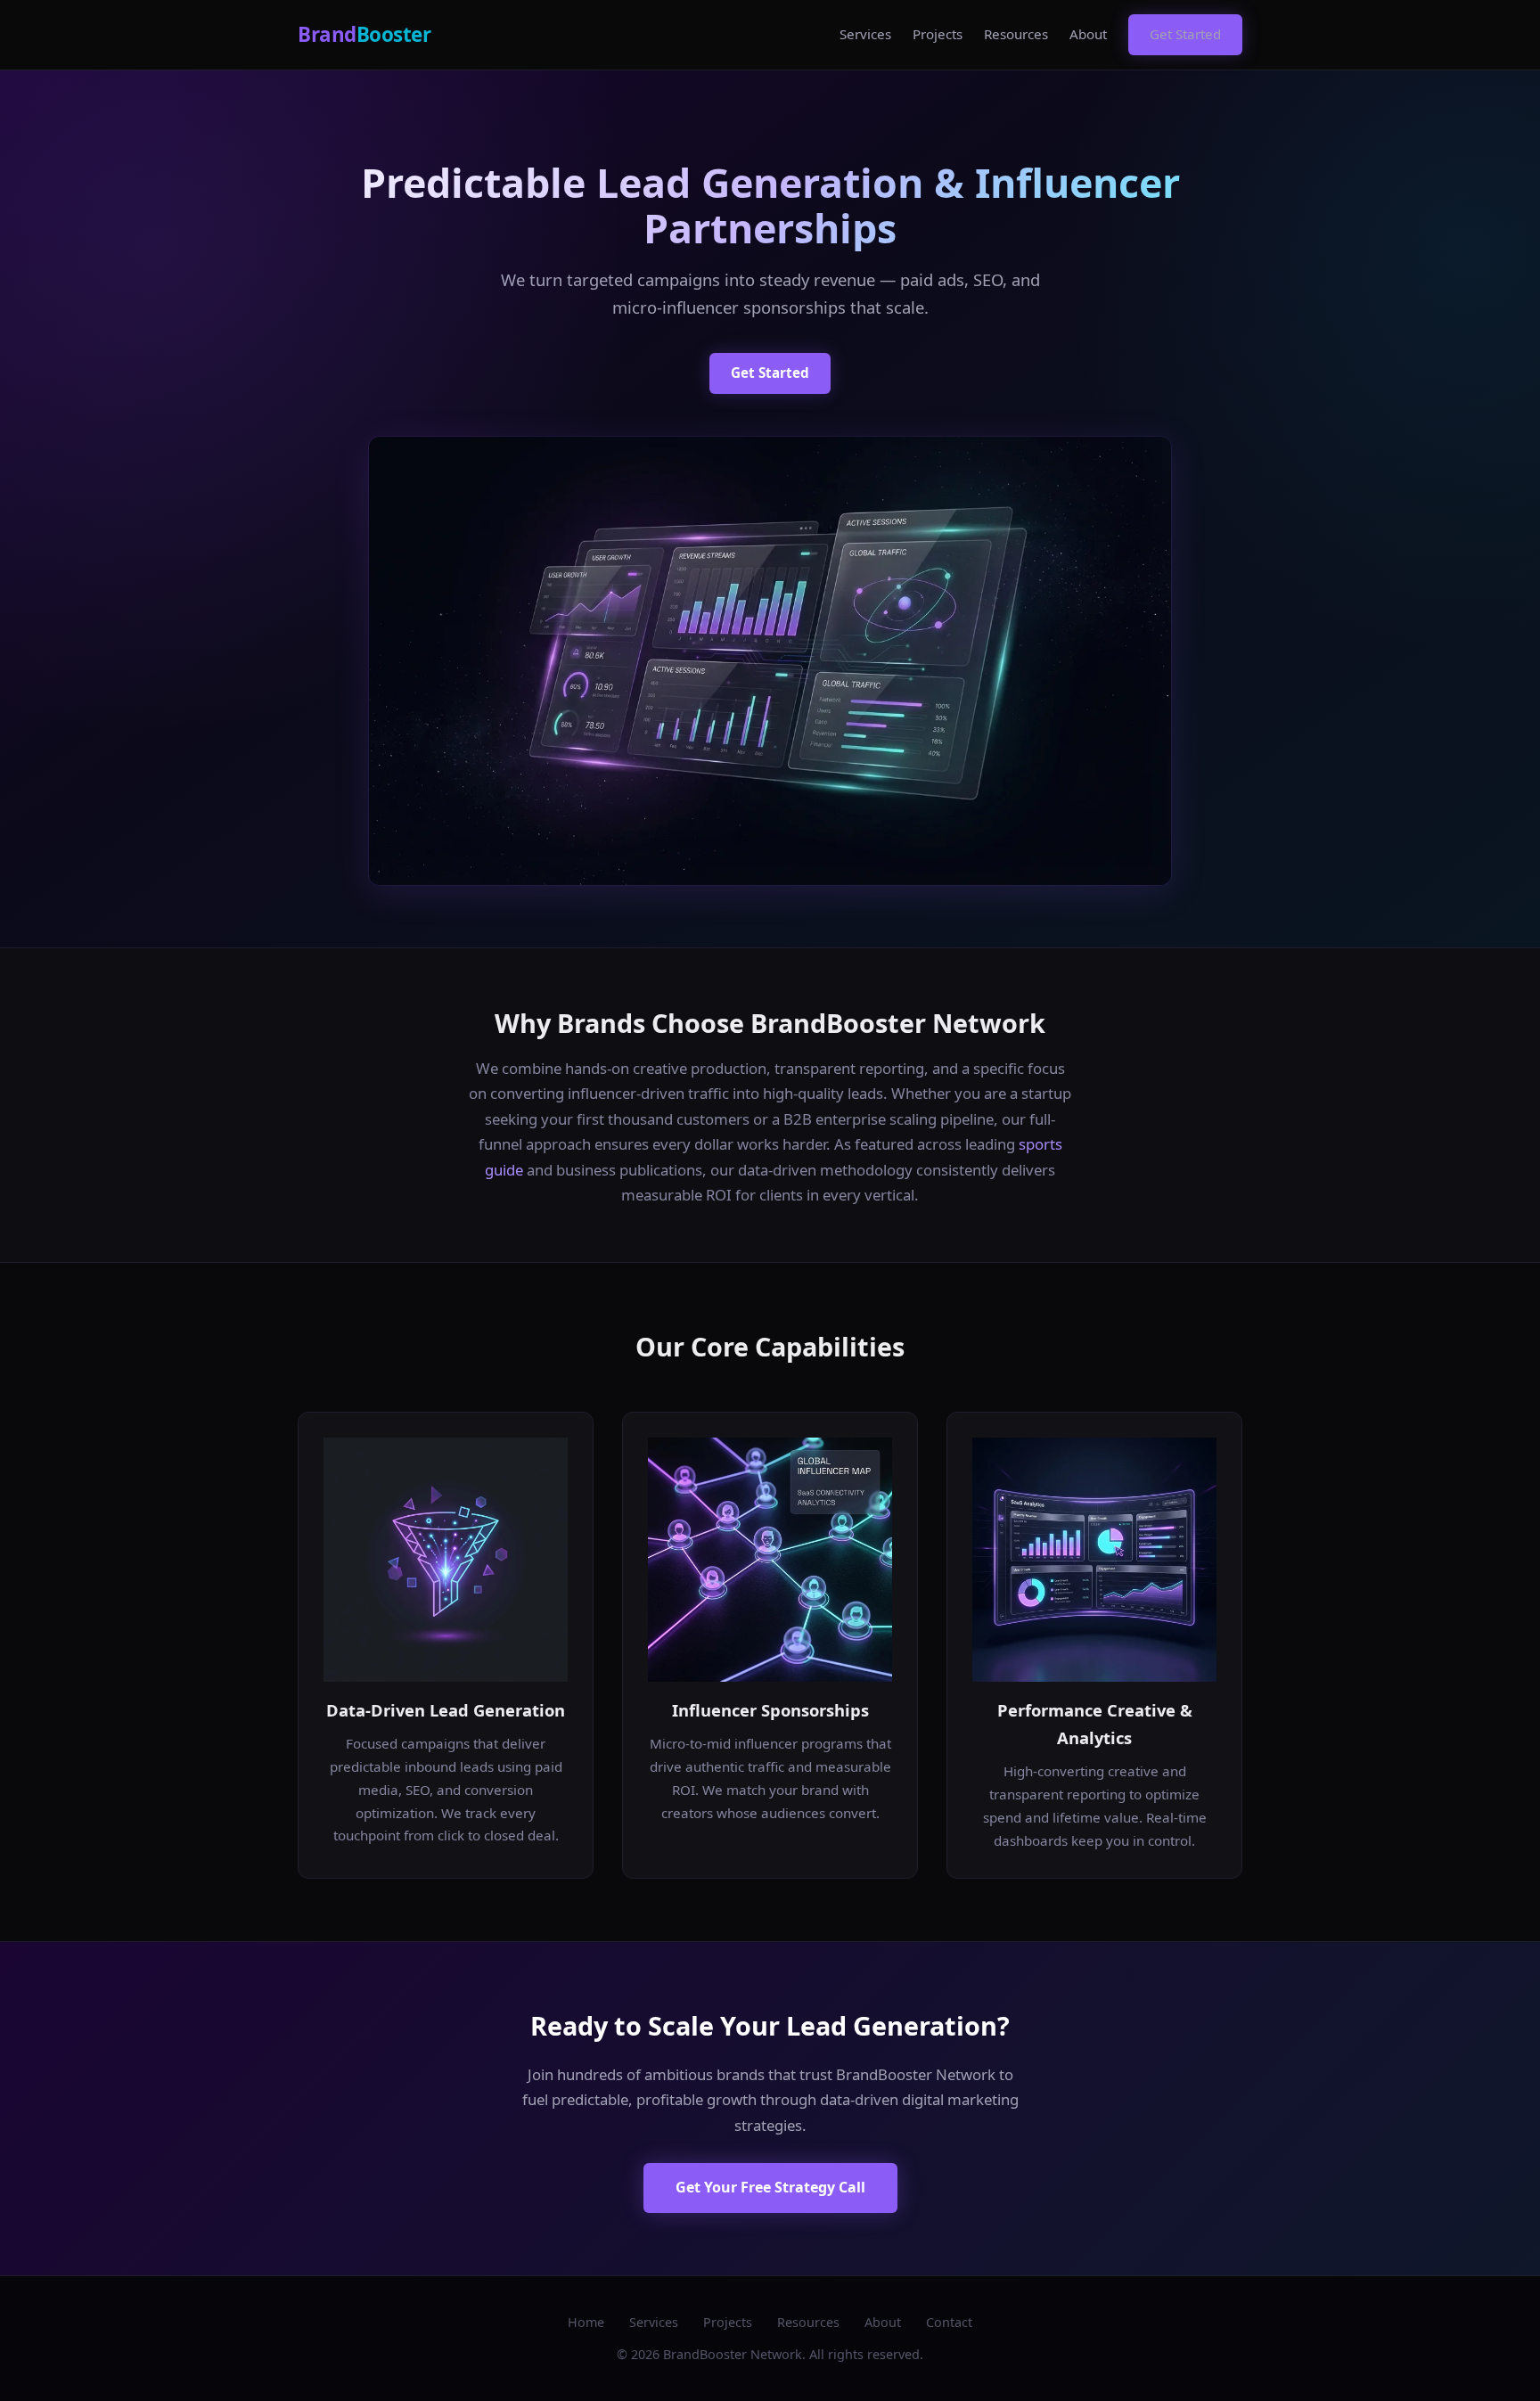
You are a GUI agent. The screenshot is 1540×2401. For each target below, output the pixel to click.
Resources (1016, 34)
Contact (949, 2322)
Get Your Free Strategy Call (770, 2187)
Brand (364, 34)
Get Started (1185, 34)
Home (586, 2322)
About (1088, 34)
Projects (938, 34)
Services (865, 34)
